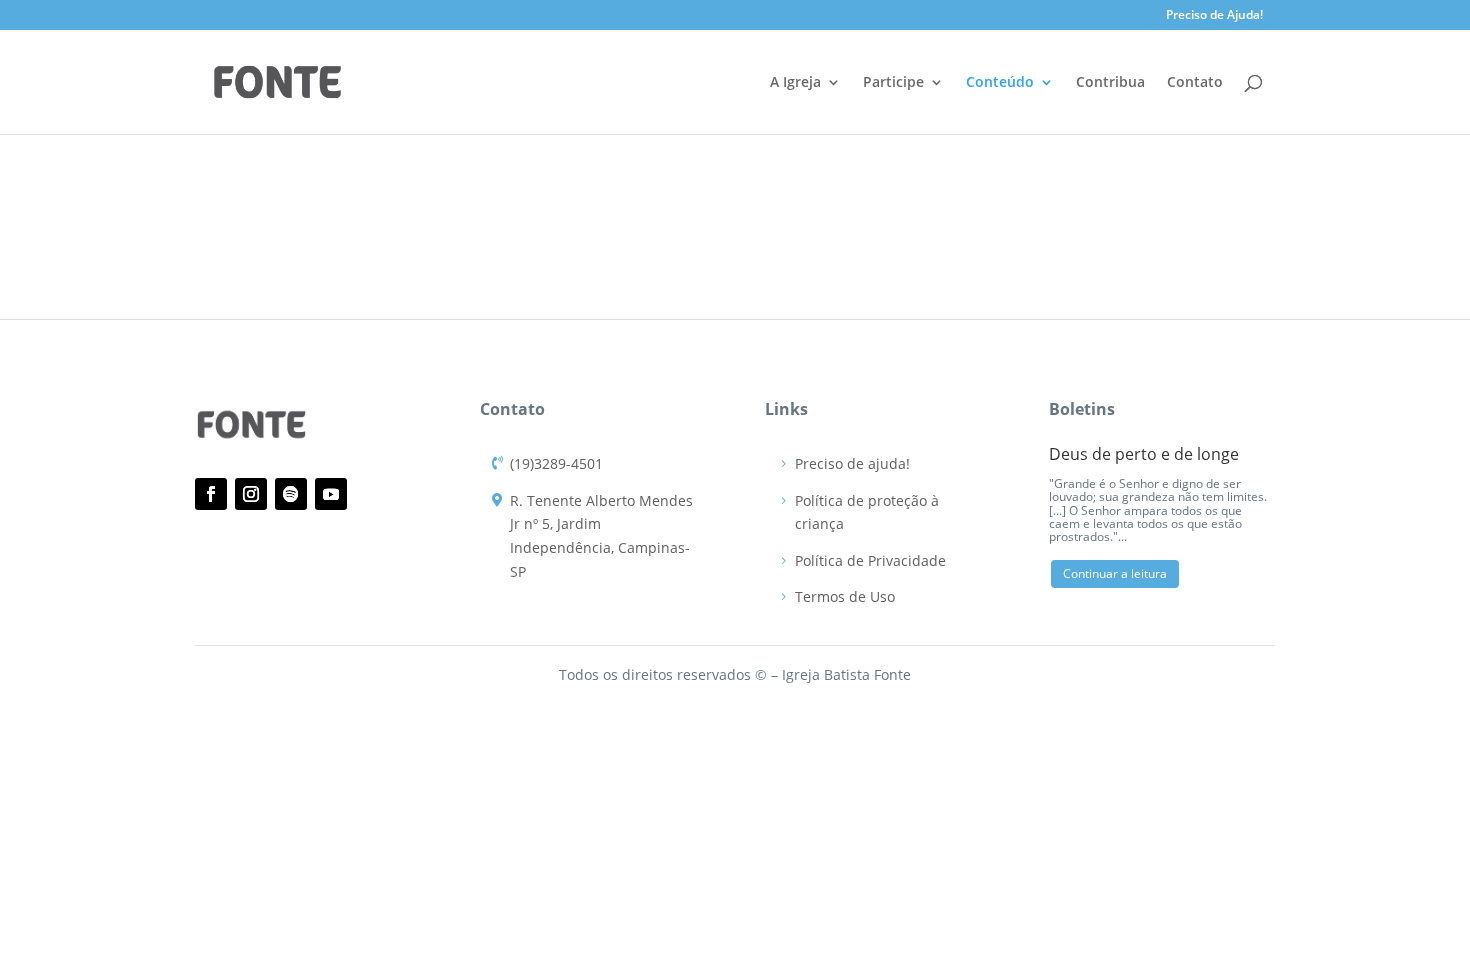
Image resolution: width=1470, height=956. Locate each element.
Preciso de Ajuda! (1214, 16)
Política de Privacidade (870, 560)
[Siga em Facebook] (211, 494)
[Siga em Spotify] (291, 494)
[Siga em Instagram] (251, 494)
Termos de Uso (845, 596)
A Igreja (795, 83)
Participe (893, 83)
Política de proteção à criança (867, 512)
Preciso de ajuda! (852, 463)
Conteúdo (1000, 83)
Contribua (1110, 83)
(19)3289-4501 (556, 463)
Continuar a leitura (1115, 573)
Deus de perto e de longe (1144, 454)
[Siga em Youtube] (331, 494)
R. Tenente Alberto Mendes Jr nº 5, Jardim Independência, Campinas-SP (601, 536)
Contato (1195, 83)
